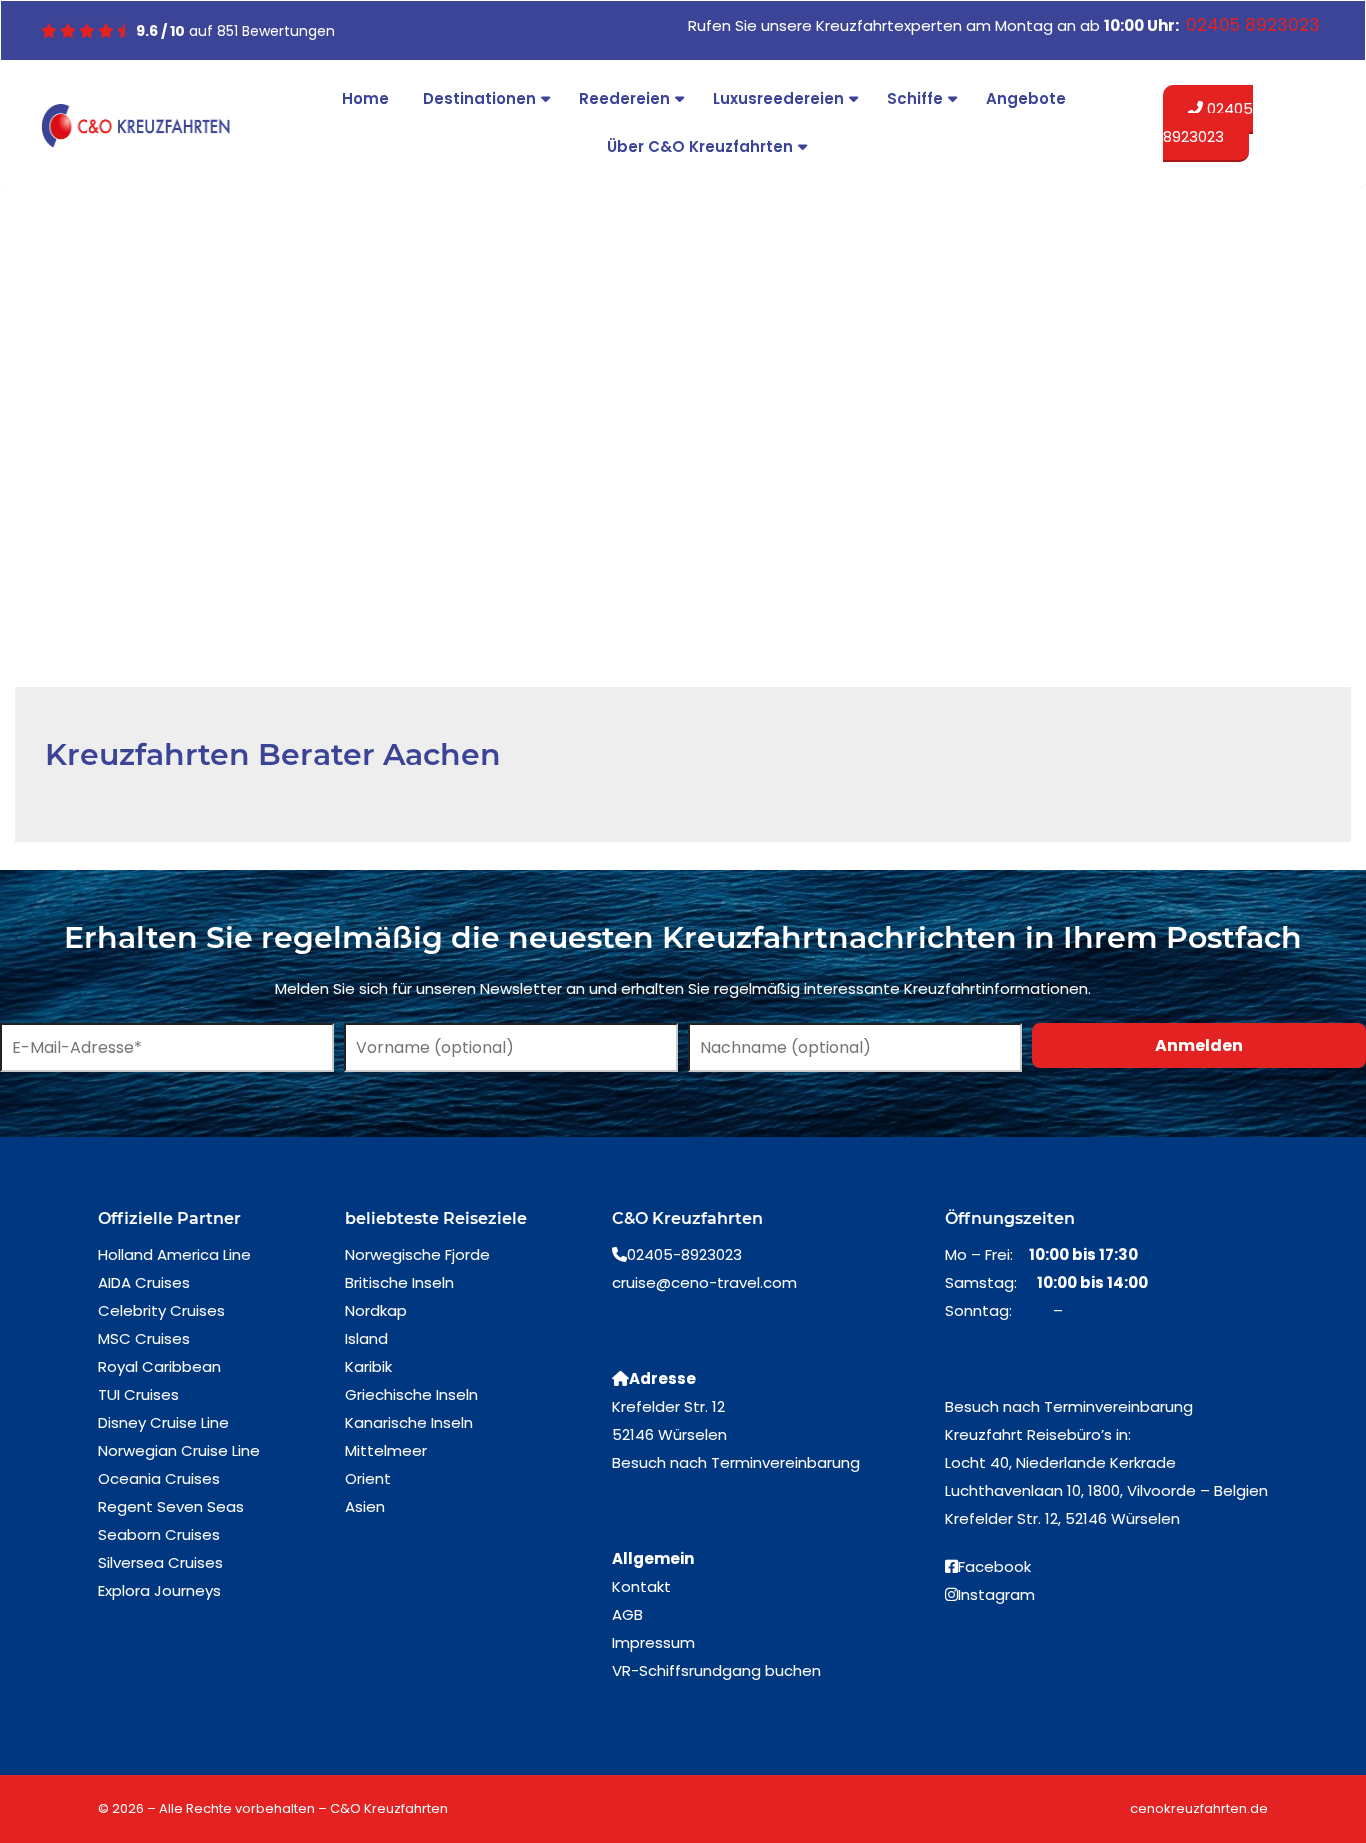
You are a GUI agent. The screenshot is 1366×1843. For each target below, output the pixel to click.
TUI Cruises (138, 1394)
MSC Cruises (144, 1338)
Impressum (653, 1642)
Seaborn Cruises (159, 1534)
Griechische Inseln (411, 1394)
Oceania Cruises (159, 1478)
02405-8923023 (684, 1254)
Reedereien (624, 98)
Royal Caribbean (159, 1366)
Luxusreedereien (778, 98)
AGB (627, 1614)
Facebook (994, 1566)
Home (365, 98)
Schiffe (915, 98)
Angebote (1026, 98)
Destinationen (479, 98)
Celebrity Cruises (161, 1310)
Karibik (368, 1366)
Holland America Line (174, 1254)
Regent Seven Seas (171, 1506)
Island (366, 1338)
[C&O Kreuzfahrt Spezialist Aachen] (135, 126)
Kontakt (641, 1586)
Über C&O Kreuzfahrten (700, 146)
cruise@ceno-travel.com (704, 1282)
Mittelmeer (386, 1450)
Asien (365, 1506)
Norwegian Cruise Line (179, 1450)
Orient (368, 1478)
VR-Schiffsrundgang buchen (716, 1670)
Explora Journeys (159, 1590)
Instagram (996, 1594)
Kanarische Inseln (409, 1422)
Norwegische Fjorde (417, 1254)
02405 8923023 (1208, 122)
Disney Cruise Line (163, 1422)
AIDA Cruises (144, 1282)
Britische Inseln (399, 1282)
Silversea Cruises (160, 1562)
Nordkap (376, 1310)
